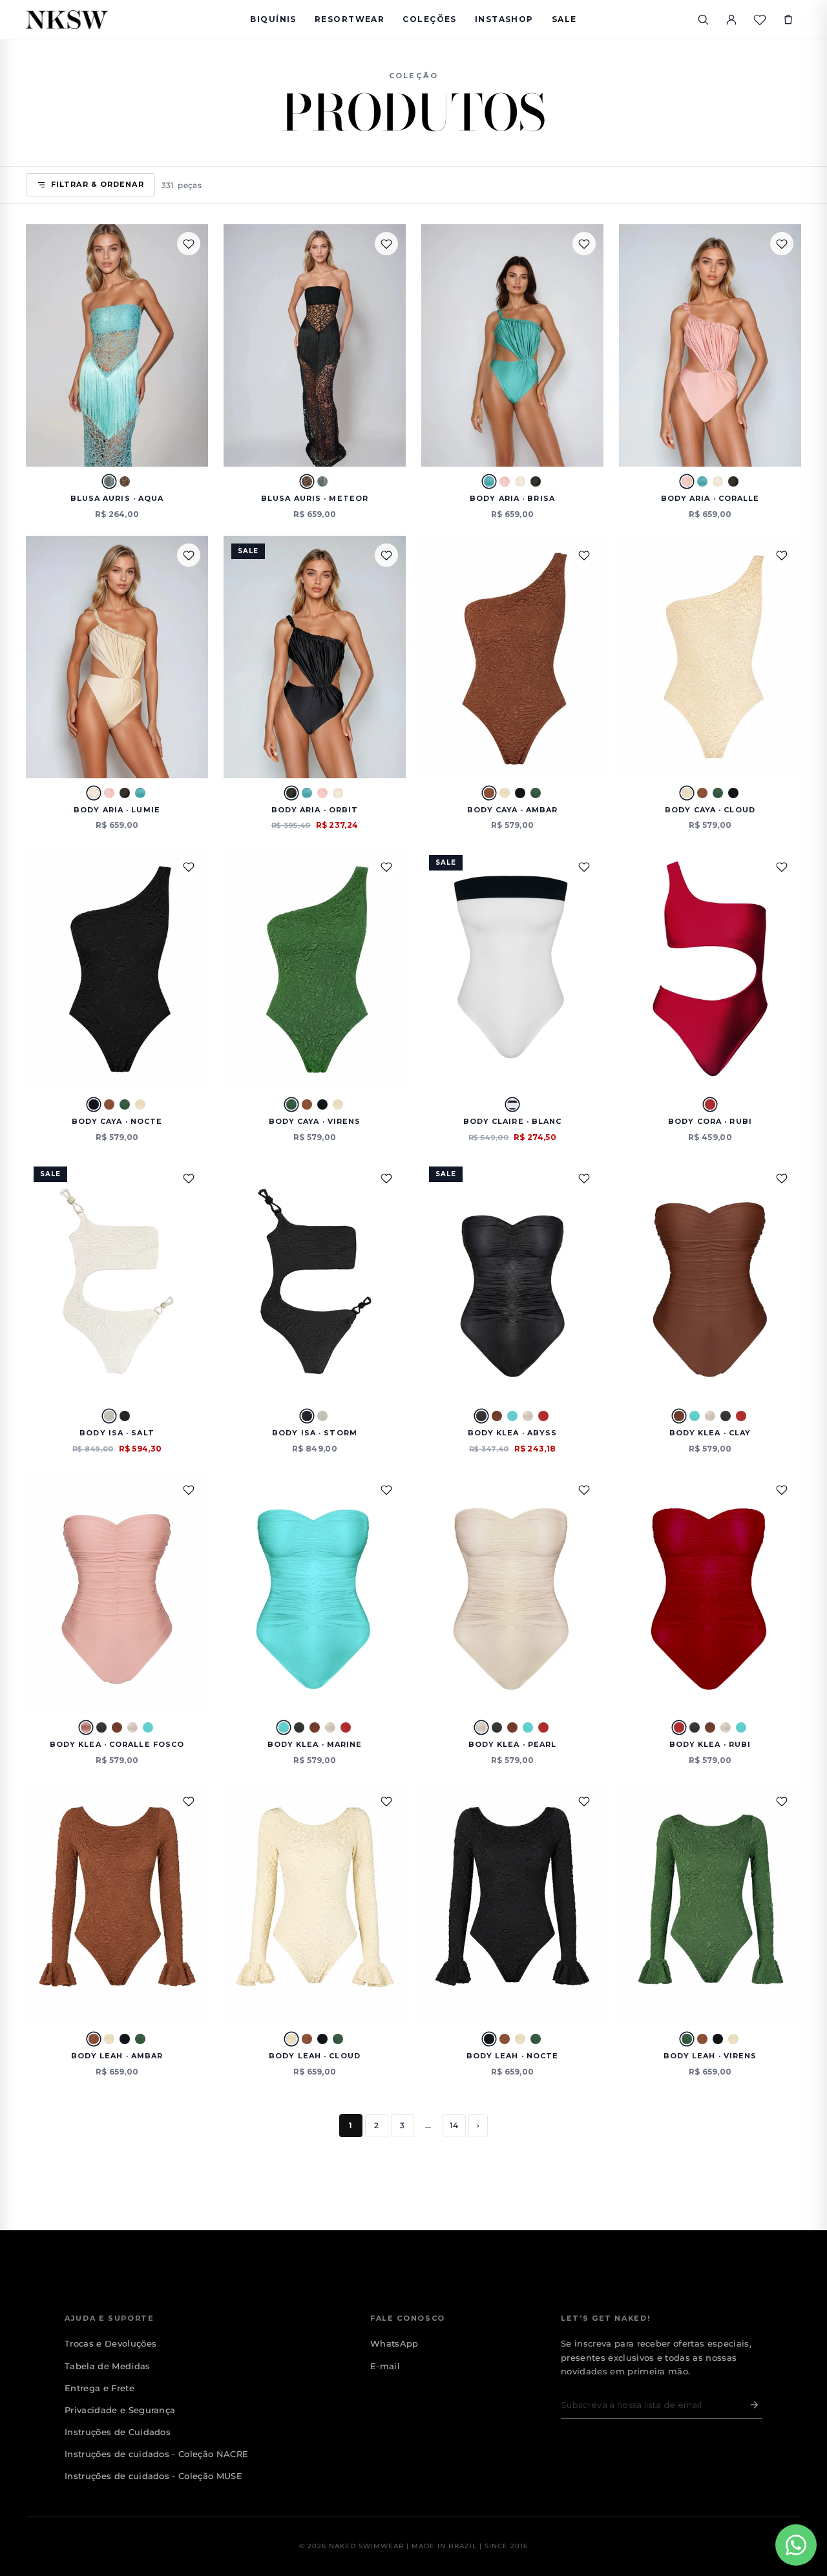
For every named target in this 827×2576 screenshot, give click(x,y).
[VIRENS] (536, 793)
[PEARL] (528, 1416)
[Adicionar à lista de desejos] (189, 244)
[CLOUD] (505, 793)
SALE (564, 19)
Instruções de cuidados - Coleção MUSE (153, 2476)
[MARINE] (512, 1416)
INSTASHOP (504, 19)
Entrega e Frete (99, 2388)
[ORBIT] (536, 481)
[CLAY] (497, 1416)
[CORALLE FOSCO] (86, 1727)
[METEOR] (125, 481)
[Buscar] (703, 19)
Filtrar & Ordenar (98, 184)
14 (454, 2125)
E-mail (385, 2366)
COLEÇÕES (430, 19)
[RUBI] (710, 1104)
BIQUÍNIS (273, 19)
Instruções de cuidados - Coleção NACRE (156, 2454)
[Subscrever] (751, 2405)
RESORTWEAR (350, 19)
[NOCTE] (520, 793)
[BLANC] (512, 1104)
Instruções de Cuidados (118, 2432)
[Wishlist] (760, 19)
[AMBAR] (489, 793)
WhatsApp (394, 2343)
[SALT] (109, 1416)
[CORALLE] (505, 481)
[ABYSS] (481, 1416)
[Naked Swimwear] (67, 20)
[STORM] (125, 1416)
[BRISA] (489, 481)
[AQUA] (109, 481)
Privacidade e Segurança (120, 2410)
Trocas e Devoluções (110, 2343)
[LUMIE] (520, 481)
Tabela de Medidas (108, 2366)
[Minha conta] (731, 19)
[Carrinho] (788, 19)
